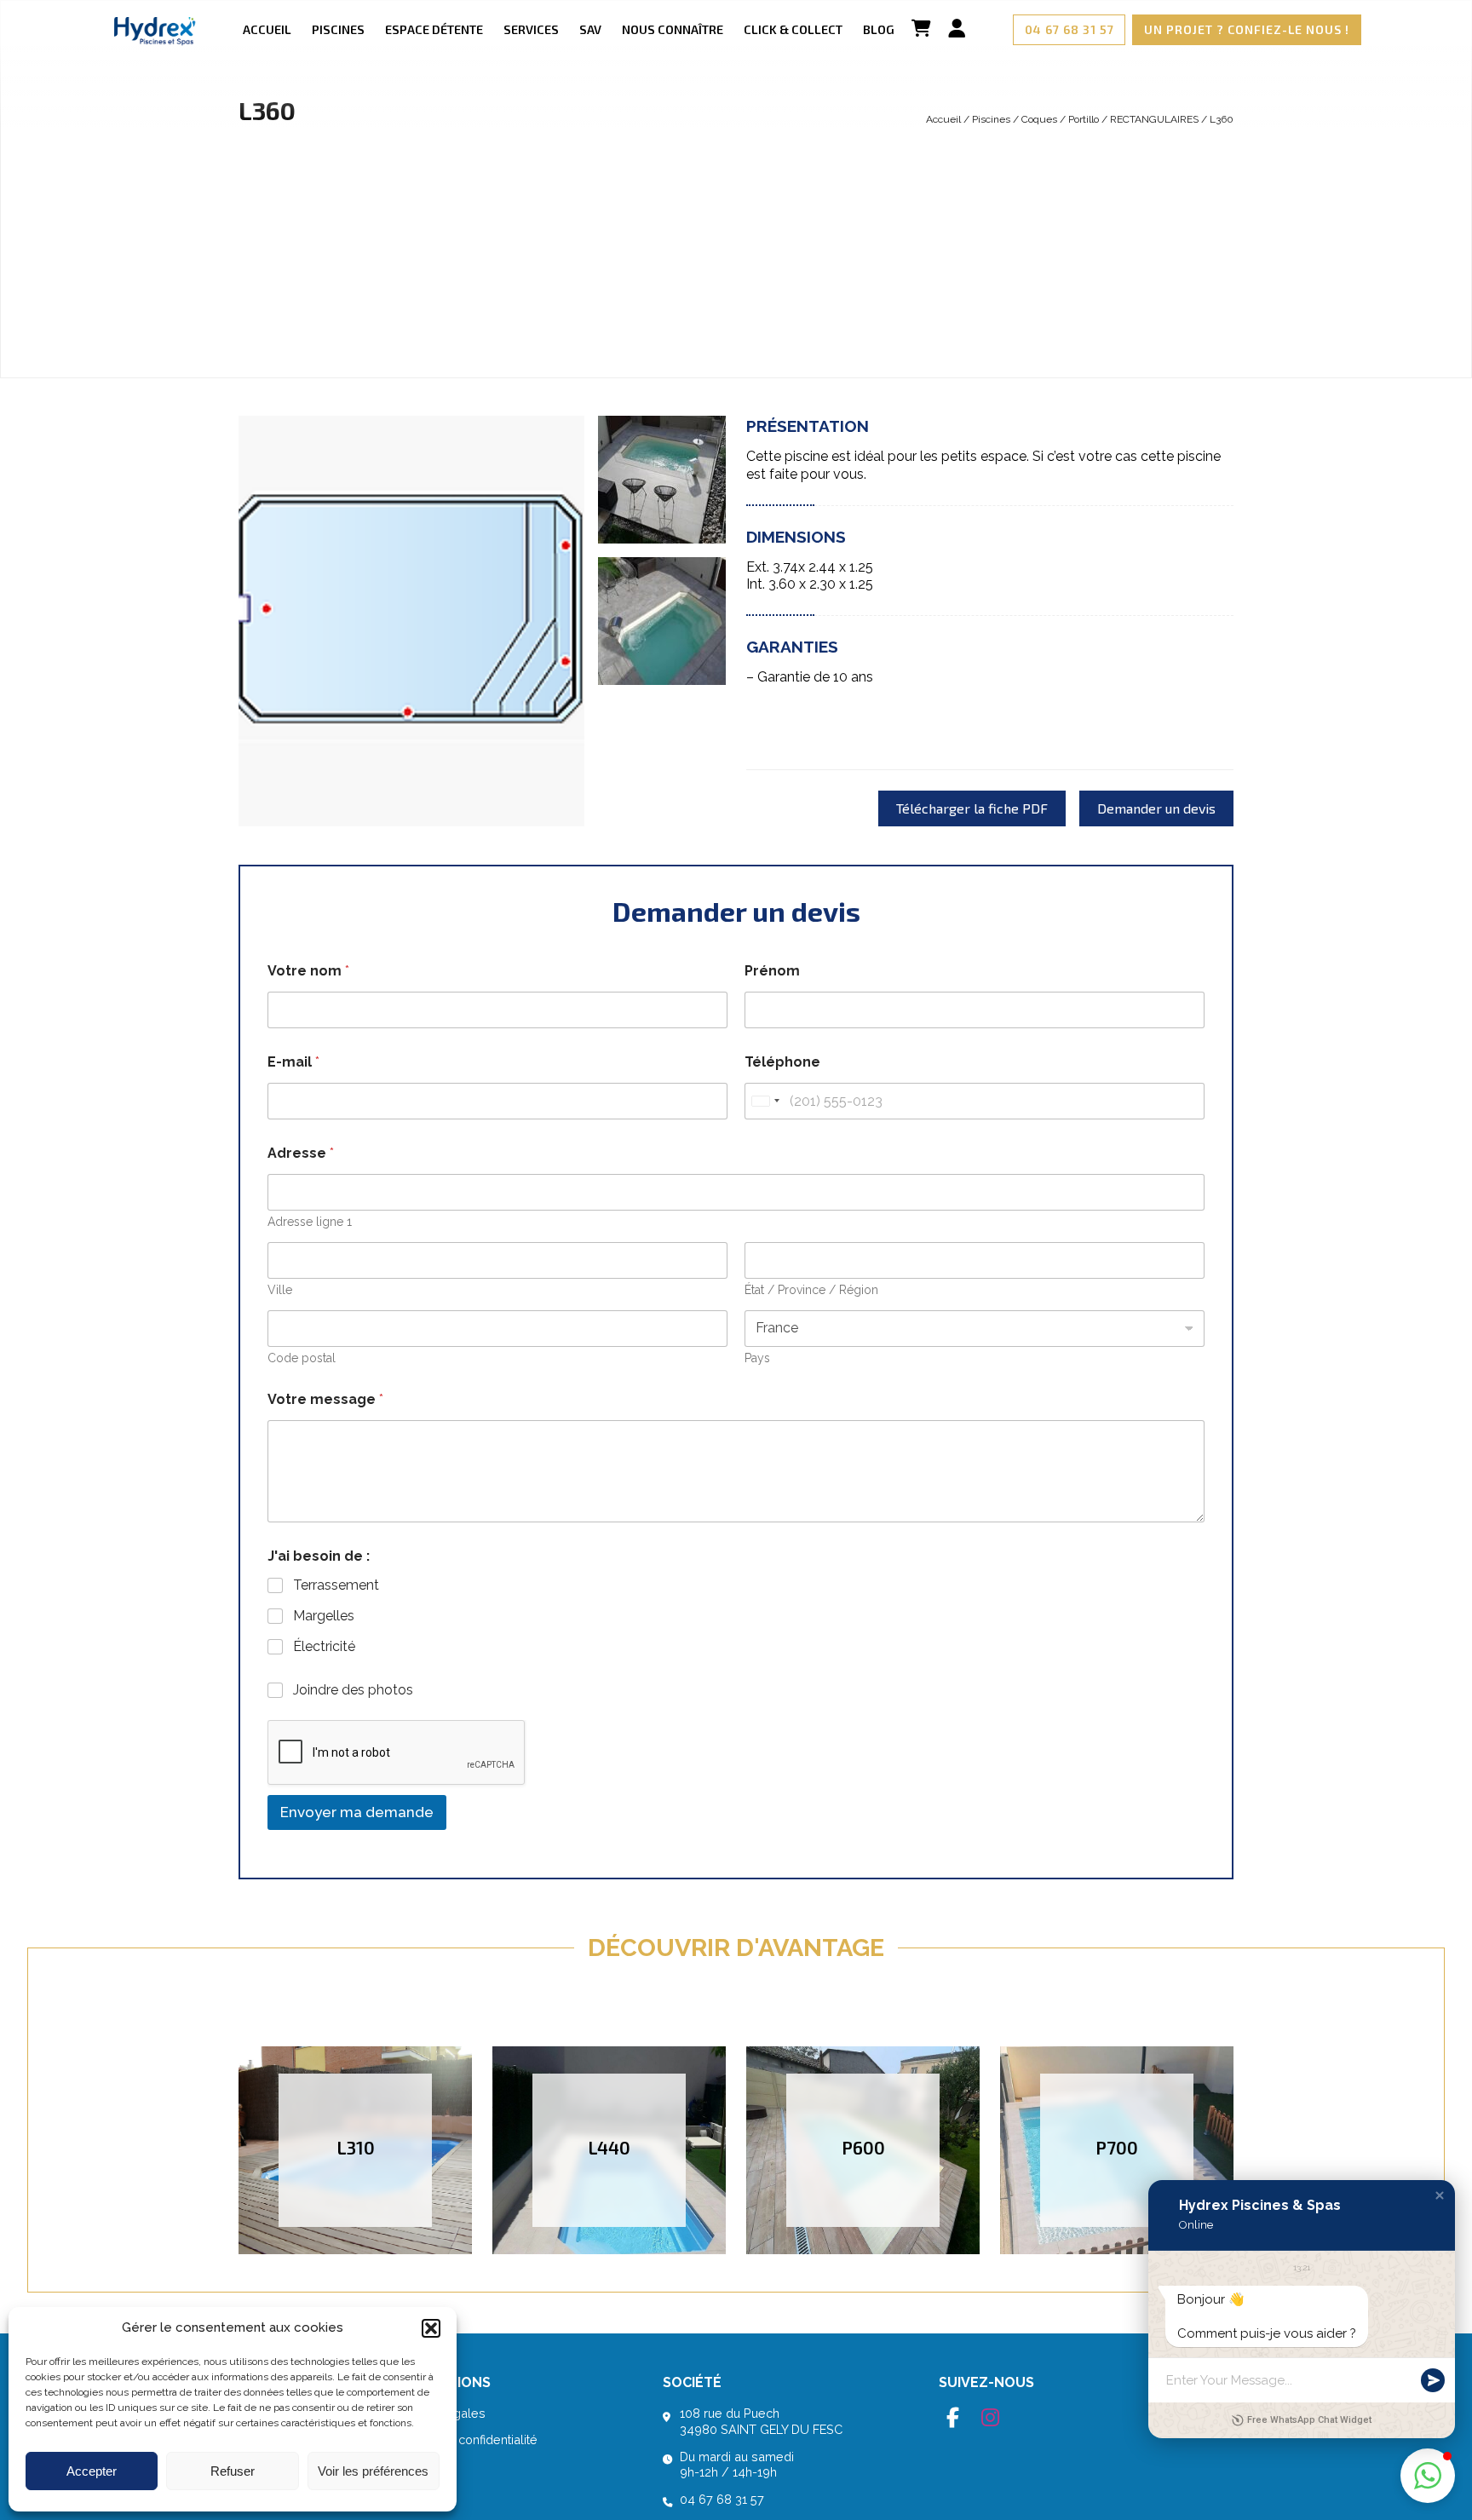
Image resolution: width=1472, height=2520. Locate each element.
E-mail (293, 1062)
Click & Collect (793, 29)
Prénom (772, 971)
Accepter (92, 2471)
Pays (757, 1358)
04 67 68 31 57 (1069, 29)
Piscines (338, 29)
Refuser (233, 2471)
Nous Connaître (673, 29)
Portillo (1084, 119)
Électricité (324, 1646)
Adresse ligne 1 (310, 1222)
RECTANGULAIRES (1154, 119)
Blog (879, 29)
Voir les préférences (373, 2471)
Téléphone (782, 1062)
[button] (431, 2328)
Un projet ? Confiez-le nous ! (1247, 29)
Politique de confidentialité (462, 2439)
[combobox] (765, 1101)
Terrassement (336, 1585)
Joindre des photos (353, 1690)
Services (531, 29)
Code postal (302, 1358)
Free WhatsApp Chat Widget (1309, 2420)
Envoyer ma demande (357, 1812)
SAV (590, 29)
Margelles (324, 1616)
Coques (1039, 119)
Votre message (325, 1399)
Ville (280, 1290)
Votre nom (308, 971)
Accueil (267, 29)
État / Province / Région (811, 1290)
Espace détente (434, 29)
